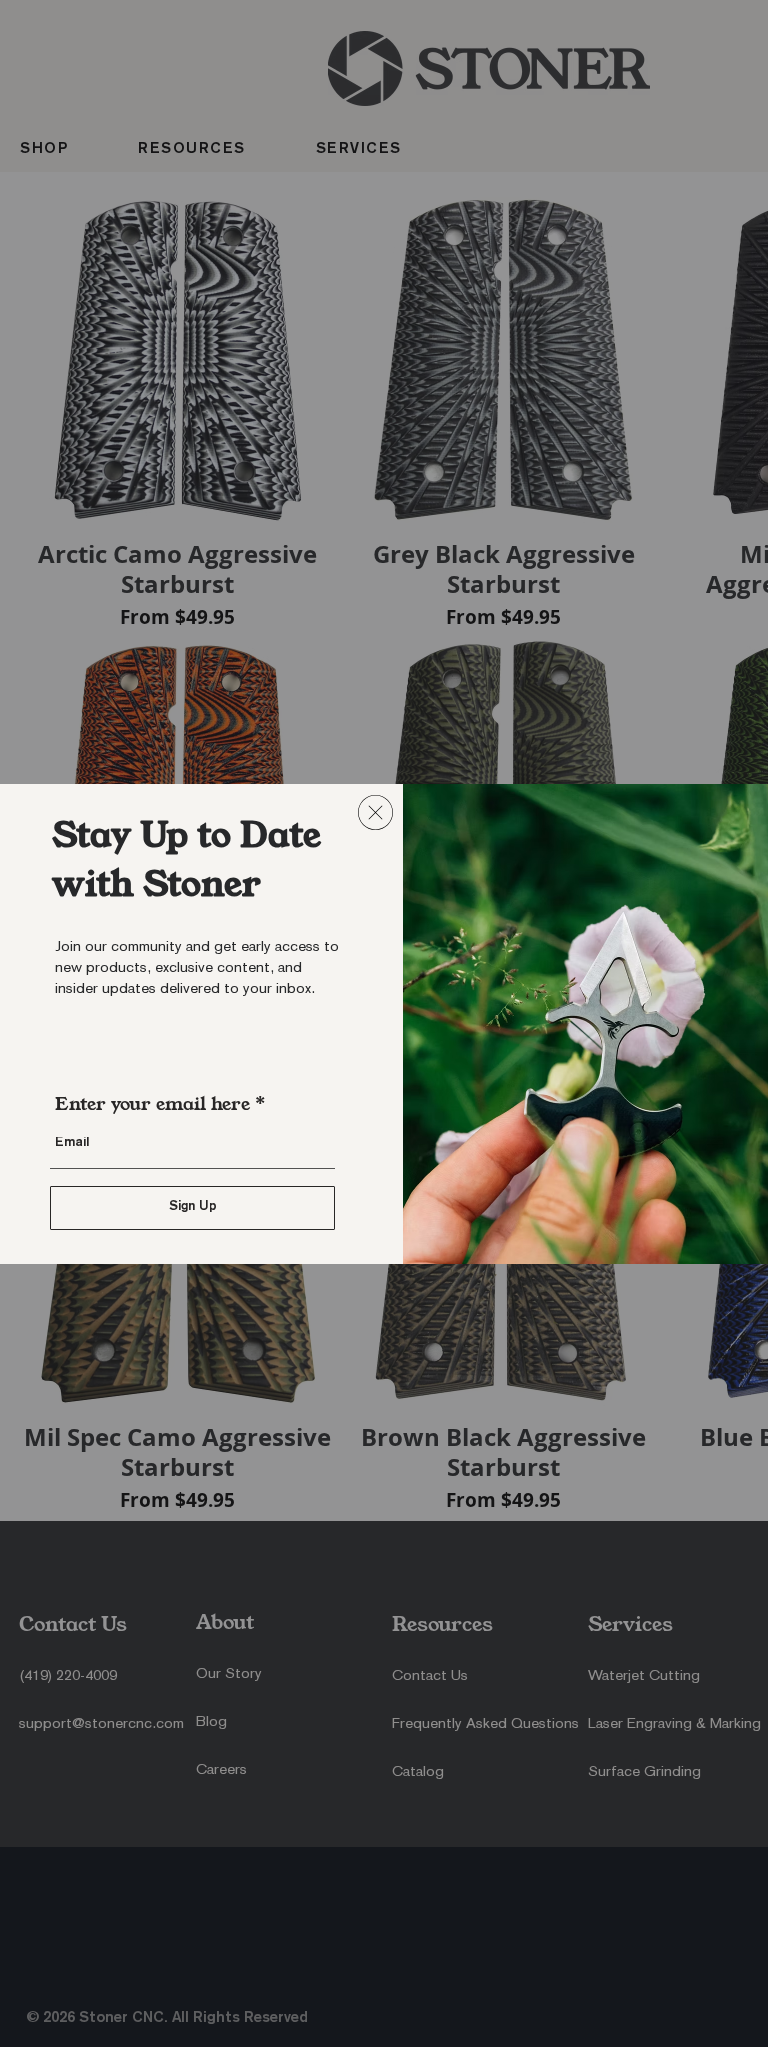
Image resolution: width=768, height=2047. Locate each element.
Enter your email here (152, 1104)
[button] (375, 812)
